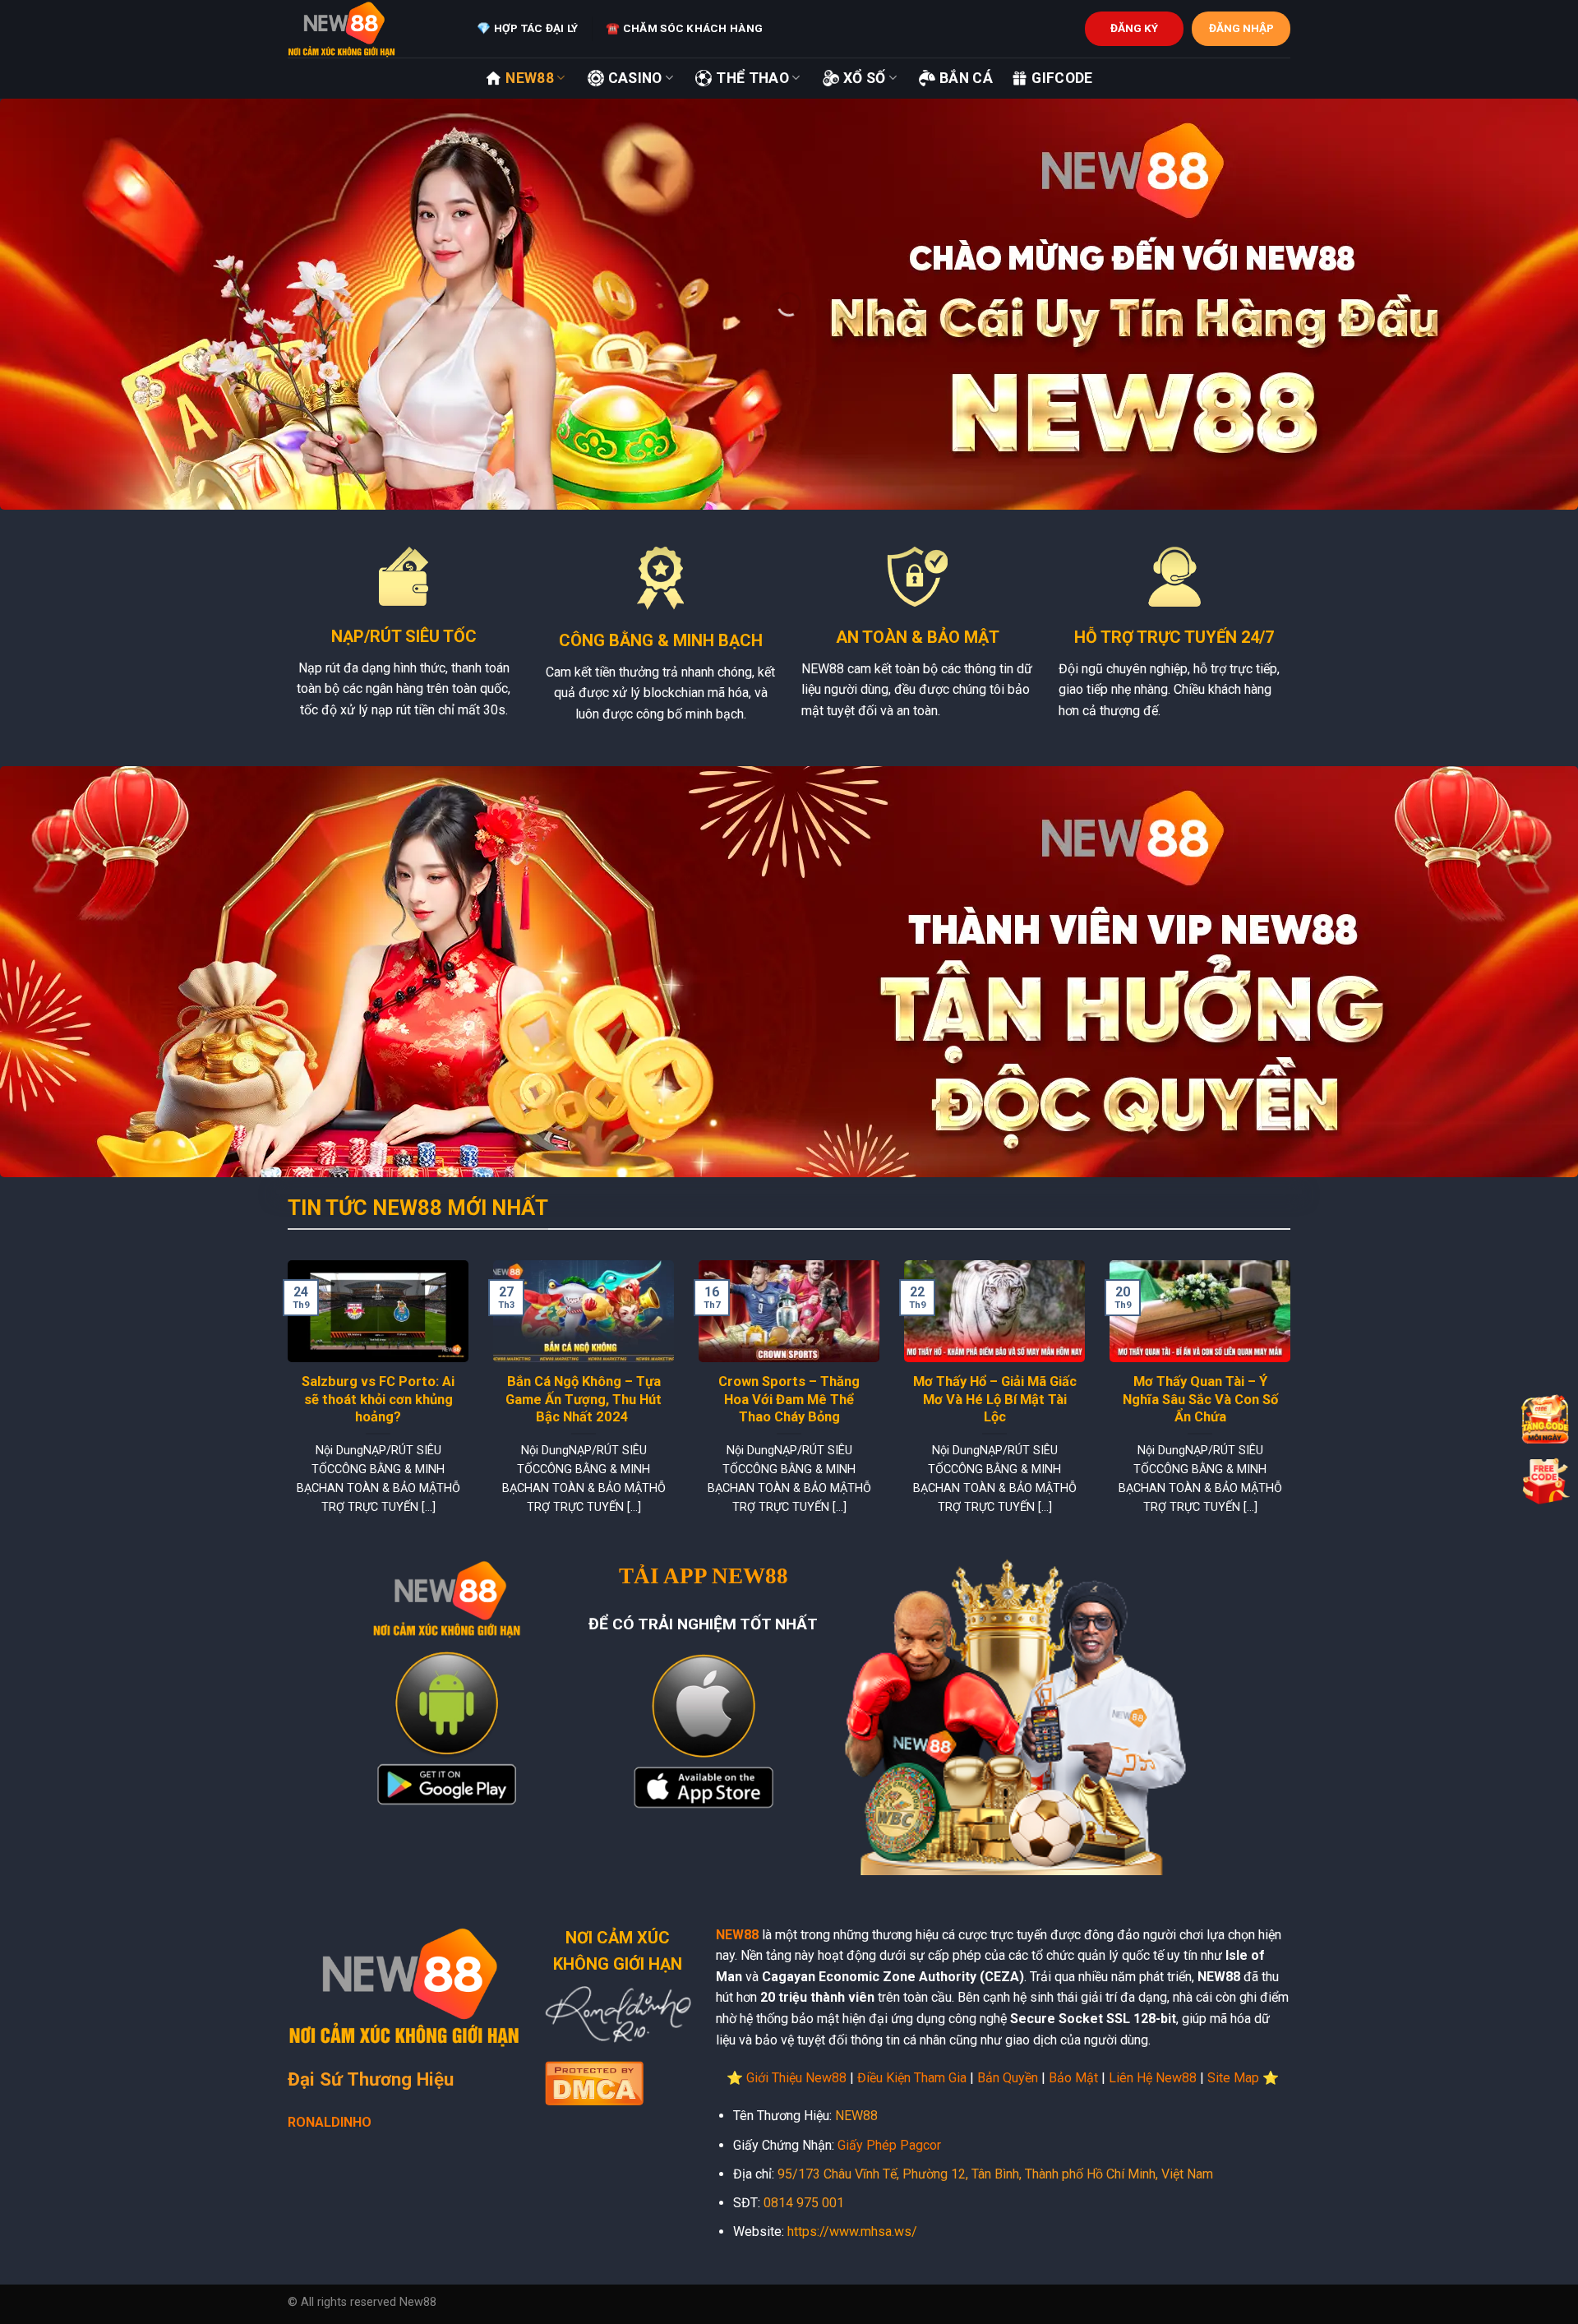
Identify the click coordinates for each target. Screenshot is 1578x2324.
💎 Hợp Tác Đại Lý (527, 28)
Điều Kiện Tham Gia (912, 2078)
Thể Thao (752, 78)
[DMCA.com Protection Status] (594, 2081)
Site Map (1233, 2078)
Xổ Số (865, 78)
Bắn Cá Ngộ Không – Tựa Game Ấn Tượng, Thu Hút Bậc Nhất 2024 (584, 1399)
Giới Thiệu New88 (796, 2078)
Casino (635, 78)
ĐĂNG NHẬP (1241, 28)
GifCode (1062, 78)
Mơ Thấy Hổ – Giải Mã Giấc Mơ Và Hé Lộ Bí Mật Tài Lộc (995, 1399)
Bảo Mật (1073, 2078)
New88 (530, 78)
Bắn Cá (966, 78)
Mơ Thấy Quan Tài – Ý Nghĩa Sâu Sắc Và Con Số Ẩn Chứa (1200, 1399)
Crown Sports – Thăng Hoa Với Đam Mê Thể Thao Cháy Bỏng (789, 1399)
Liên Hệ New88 (1153, 2078)
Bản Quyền (1008, 2078)
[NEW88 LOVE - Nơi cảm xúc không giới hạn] (370, 29)
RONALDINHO (330, 2122)
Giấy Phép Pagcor (889, 2145)
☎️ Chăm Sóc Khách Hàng (684, 28)
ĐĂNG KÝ (1134, 28)
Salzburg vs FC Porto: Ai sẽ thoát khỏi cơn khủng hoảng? (378, 1399)
